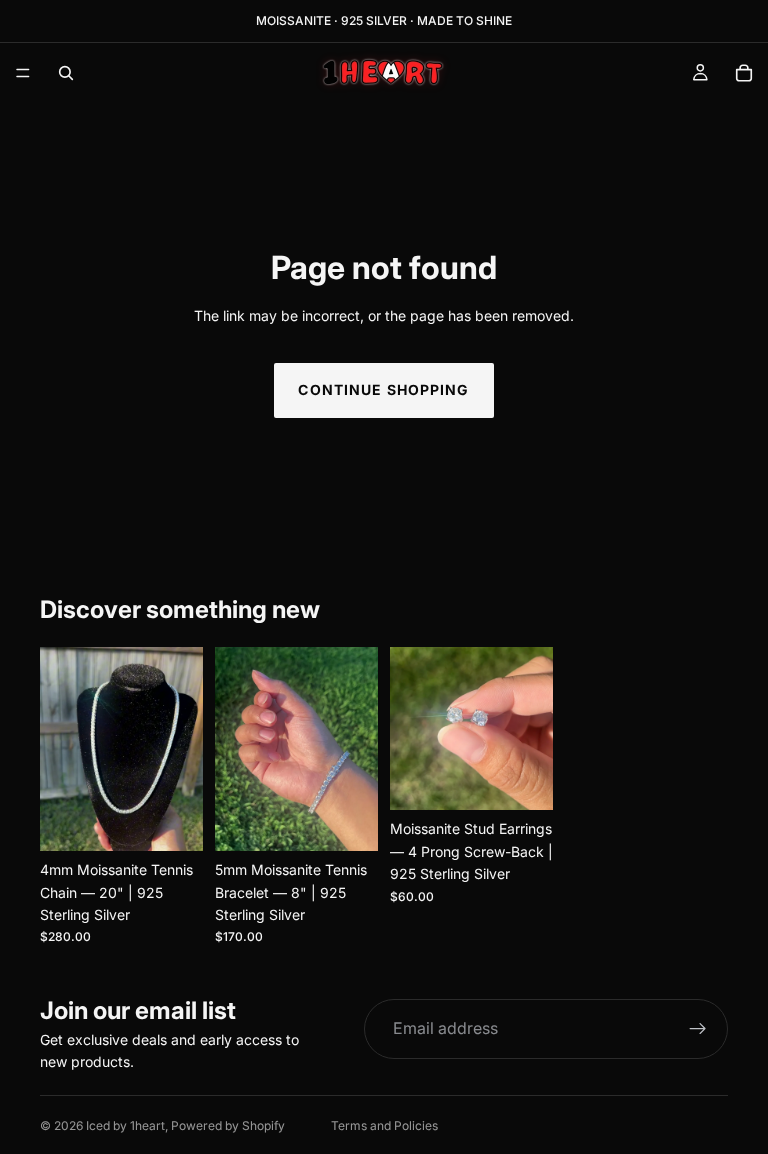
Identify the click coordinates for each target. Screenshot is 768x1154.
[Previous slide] (62, 749)
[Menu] (23, 73)
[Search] (66, 73)
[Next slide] (181, 749)
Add (189, 819)
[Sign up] (698, 1029)
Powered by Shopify (228, 1125)
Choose (539, 778)
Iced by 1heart (125, 1125)
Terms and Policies (384, 1125)
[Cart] (744, 73)
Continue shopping (383, 389)
